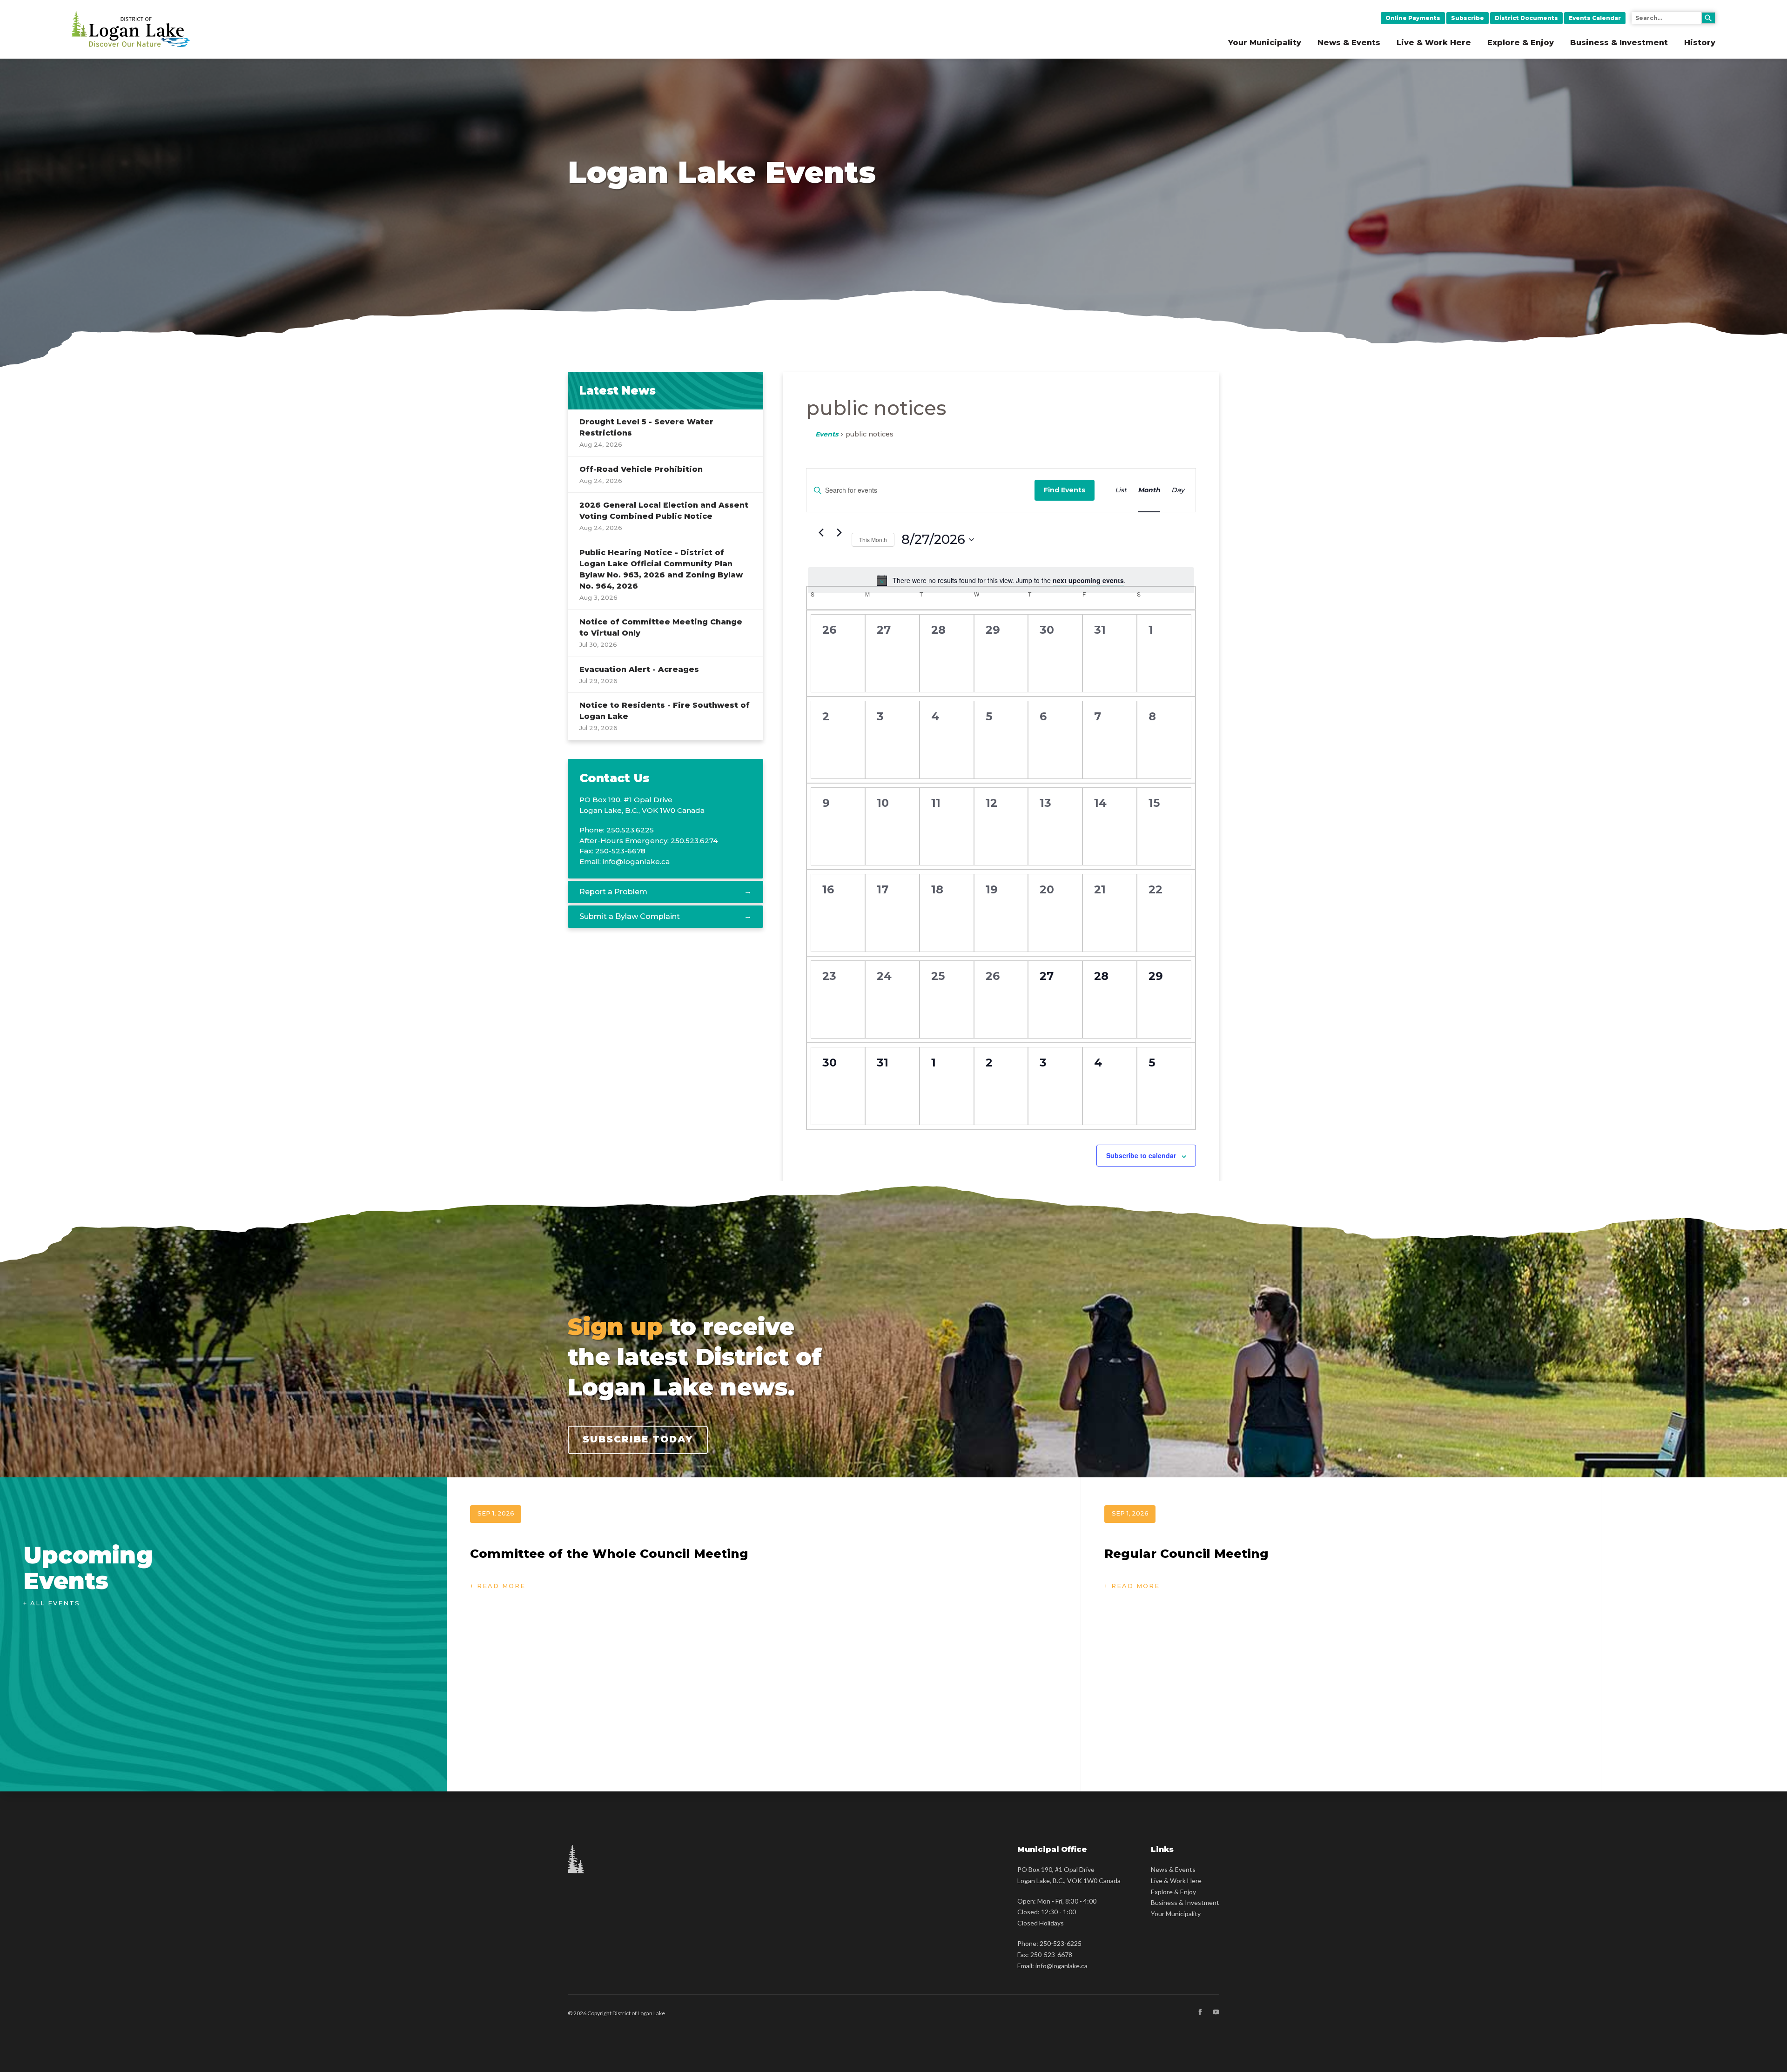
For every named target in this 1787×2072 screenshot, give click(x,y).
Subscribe (1468, 18)
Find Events (1065, 490)
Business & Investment (1619, 43)
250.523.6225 (630, 830)
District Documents (1526, 18)
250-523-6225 (1061, 1943)
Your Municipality (1265, 43)
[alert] (1001, 580)
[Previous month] (821, 533)
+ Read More (498, 1586)
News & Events (1349, 43)
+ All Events (52, 1603)
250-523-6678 (1051, 1955)
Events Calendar (1595, 18)
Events (827, 434)
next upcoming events (1088, 580)
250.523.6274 (694, 841)
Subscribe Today (638, 1439)
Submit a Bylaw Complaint (630, 916)
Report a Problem (613, 892)
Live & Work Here (1434, 43)
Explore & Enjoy (1521, 43)
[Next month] (839, 533)
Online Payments (1413, 18)
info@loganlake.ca (636, 862)
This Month (873, 540)
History (1700, 43)
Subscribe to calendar (1141, 1155)
